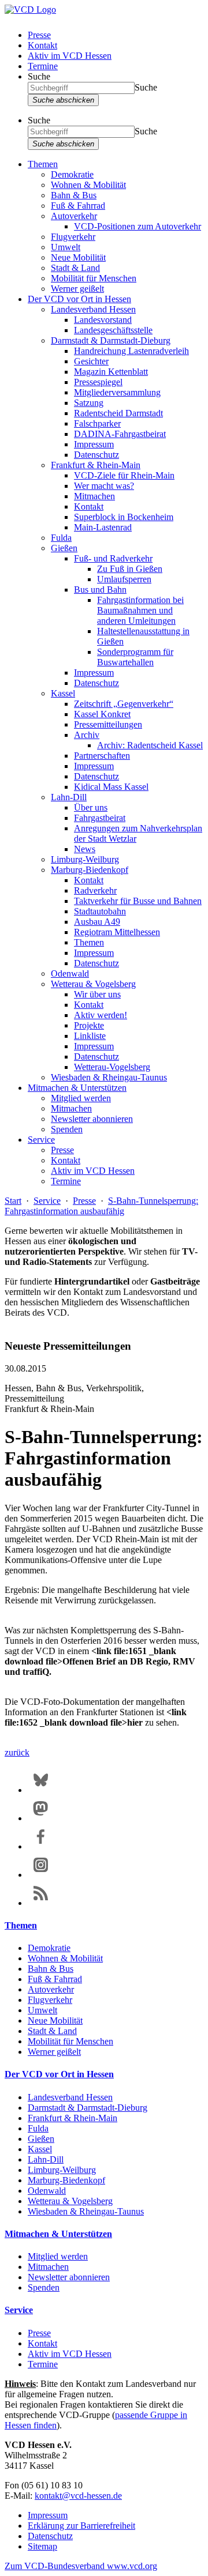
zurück (17, 1752)
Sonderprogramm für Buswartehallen (135, 657)
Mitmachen (94, 496)
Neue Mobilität (78, 257)
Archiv (87, 735)
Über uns (91, 807)
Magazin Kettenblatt (111, 372)
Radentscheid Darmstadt (118, 413)
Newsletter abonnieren (92, 1119)
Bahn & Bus (74, 195)
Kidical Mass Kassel (111, 787)
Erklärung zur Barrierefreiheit (81, 2526)
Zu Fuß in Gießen (130, 569)
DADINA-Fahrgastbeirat (120, 434)
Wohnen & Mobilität (88, 185)
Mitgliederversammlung (117, 392)
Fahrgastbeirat (100, 818)
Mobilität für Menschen (94, 278)
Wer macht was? (104, 486)
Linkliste (90, 1036)
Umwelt (66, 247)
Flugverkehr (73, 237)
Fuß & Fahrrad (78, 206)
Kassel (63, 693)
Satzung (89, 403)
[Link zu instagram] (41, 1875)
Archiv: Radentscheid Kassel (150, 745)
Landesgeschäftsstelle (113, 330)
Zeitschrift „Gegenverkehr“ (124, 704)
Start (13, 1201)
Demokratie (72, 174)
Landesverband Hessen (93, 309)
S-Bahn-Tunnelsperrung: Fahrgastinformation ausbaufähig (101, 1206)
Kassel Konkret (102, 714)
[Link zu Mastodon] (41, 1818)
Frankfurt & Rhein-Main (96, 465)
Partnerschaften (102, 756)
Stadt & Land (75, 268)
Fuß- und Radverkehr (113, 558)
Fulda (61, 538)
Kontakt (42, 45)
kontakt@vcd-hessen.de (78, 2496)
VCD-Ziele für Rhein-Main (124, 475)
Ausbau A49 (97, 922)
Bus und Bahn (100, 590)
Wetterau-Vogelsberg (112, 1067)
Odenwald (70, 973)
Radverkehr (95, 890)
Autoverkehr (74, 216)
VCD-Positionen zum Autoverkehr (138, 226)
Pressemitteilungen (108, 724)
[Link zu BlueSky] (41, 1790)
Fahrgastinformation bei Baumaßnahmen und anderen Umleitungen (140, 610)
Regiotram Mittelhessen (117, 932)
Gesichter (91, 361)
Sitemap (42, 2546)
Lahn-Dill (69, 797)
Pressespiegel (98, 382)
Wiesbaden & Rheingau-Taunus (109, 1077)
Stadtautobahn (100, 911)
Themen (43, 164)
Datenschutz (96, 455)
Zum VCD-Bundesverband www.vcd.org (81, 2566)
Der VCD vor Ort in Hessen (79, 299)
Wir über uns (97, 994)
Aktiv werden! (101, 1015)
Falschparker (97, 423)
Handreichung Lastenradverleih (131, 351)
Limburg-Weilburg (85, 859)
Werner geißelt (77, 289)
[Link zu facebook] (41, 1846)
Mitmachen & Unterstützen (77, 1088)
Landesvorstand (103, 320)
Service (41, 1140)
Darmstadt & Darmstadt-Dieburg (111, 340)
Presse (39, 35)
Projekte (89, 1025)
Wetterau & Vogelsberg (93, 984)
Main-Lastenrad (103, 527)
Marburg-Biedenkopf (90, 870)
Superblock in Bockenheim (124, 517)
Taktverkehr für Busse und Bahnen (138, 901)
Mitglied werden (81, 1098)
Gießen (64, 548)
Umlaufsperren (124, 579)
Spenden (67, 1129)
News (85, 849)
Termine (43, 66)
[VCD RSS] (41, 1903)
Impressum (94, 444)
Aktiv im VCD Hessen (70, 56)
